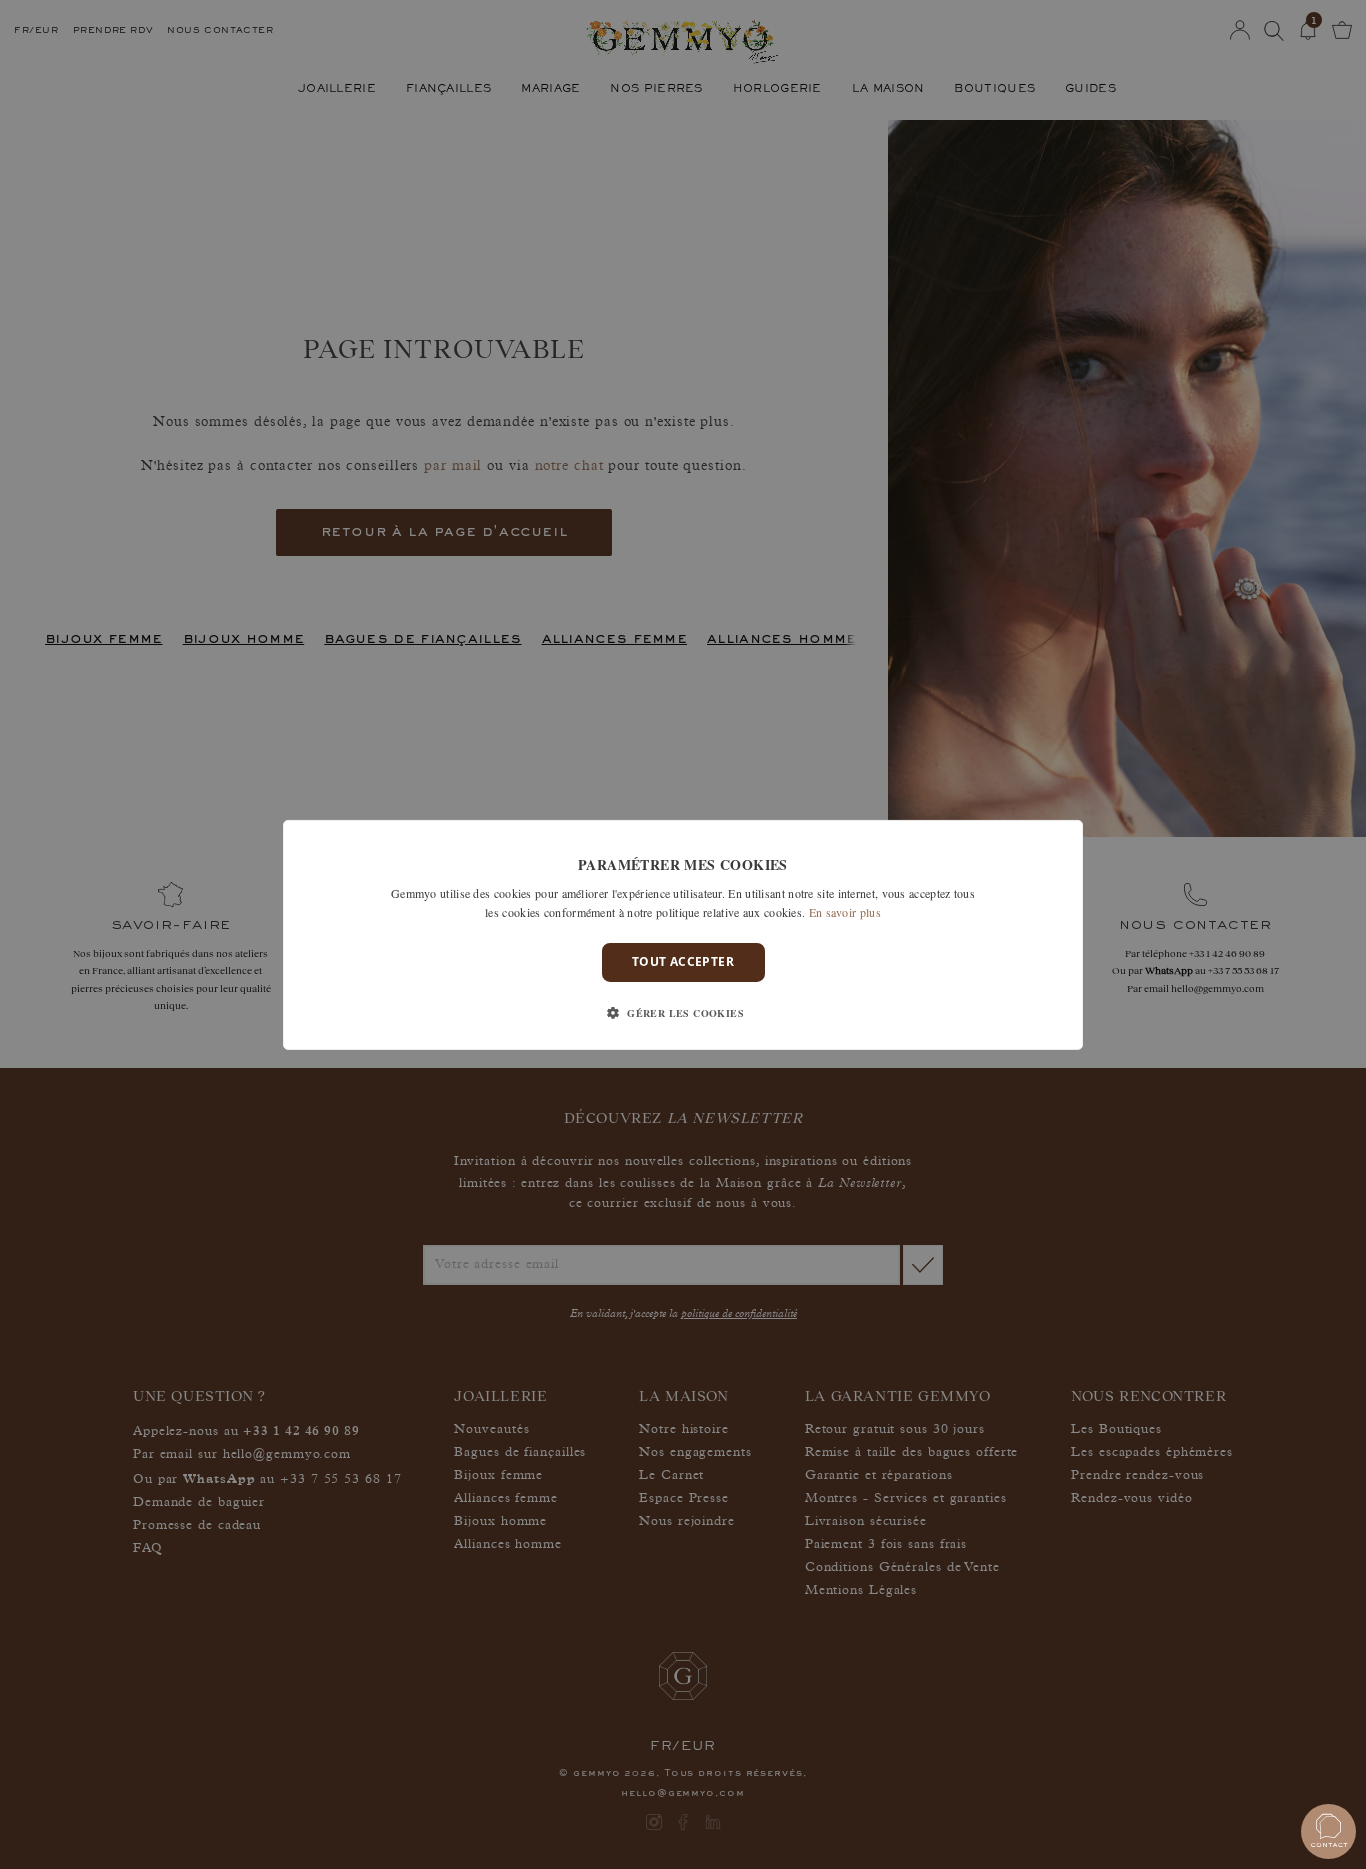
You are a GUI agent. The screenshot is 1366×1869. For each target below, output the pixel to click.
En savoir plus (845, 912)
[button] (683, 1013)
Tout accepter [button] (683, 961)
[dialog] (683, 934)
